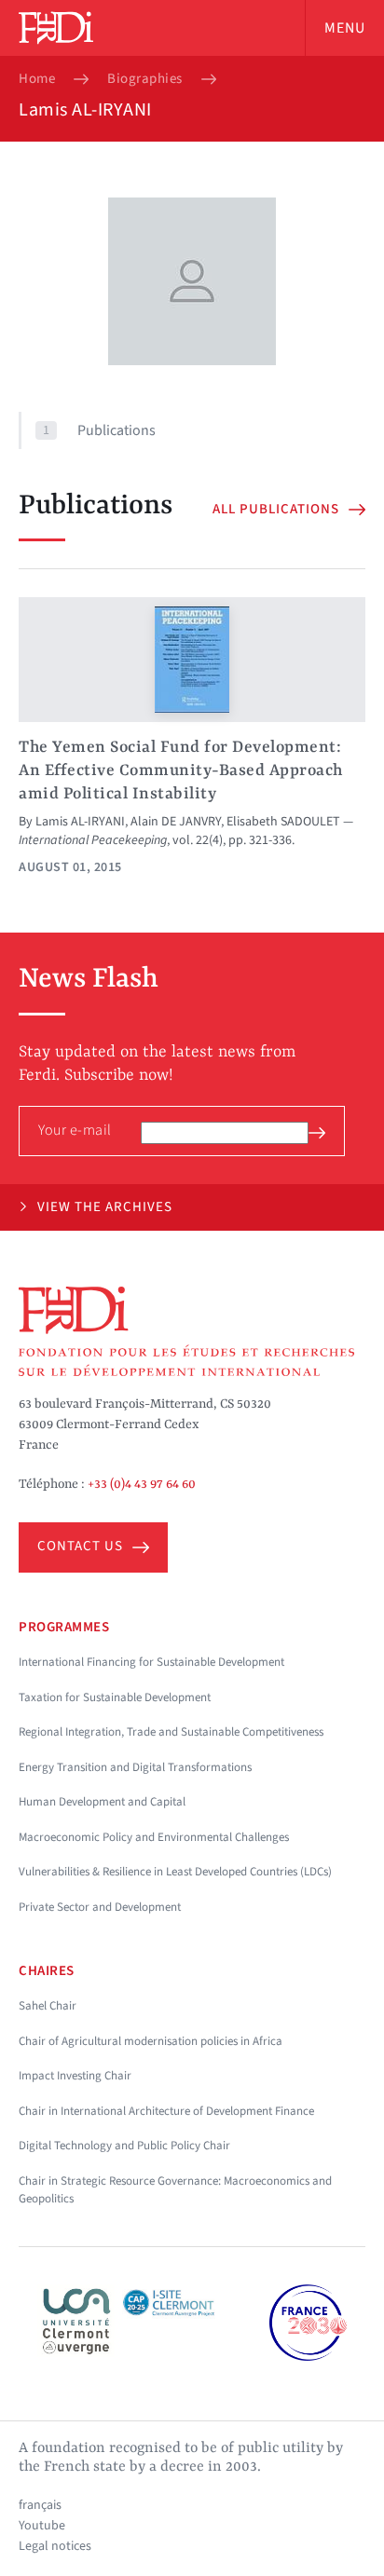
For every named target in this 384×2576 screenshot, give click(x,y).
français (40, 2505)
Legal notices (55, 2546)
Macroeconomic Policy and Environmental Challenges (154, 1837)
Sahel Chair (48, 2006)
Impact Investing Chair (75, 2076)
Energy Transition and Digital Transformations (135, 1767)
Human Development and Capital (102, 1802)
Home (37, 79)
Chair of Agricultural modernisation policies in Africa (151, 2041)
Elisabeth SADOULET (283, 822)
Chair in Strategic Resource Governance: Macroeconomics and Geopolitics (175, 2190)
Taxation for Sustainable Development (115, 1697)
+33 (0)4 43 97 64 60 (142, 1484)
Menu (345, 28)
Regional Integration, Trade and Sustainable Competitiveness (171, 1732)
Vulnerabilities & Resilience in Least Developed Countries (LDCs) (175, 1872)
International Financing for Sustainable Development (151, 1662)
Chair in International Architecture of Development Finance (166, 2111)
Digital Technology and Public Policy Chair (124, 2146)
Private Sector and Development (100, 1907)
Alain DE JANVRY (176, 822)
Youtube (42, 2526)
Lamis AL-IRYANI (80, 822)
